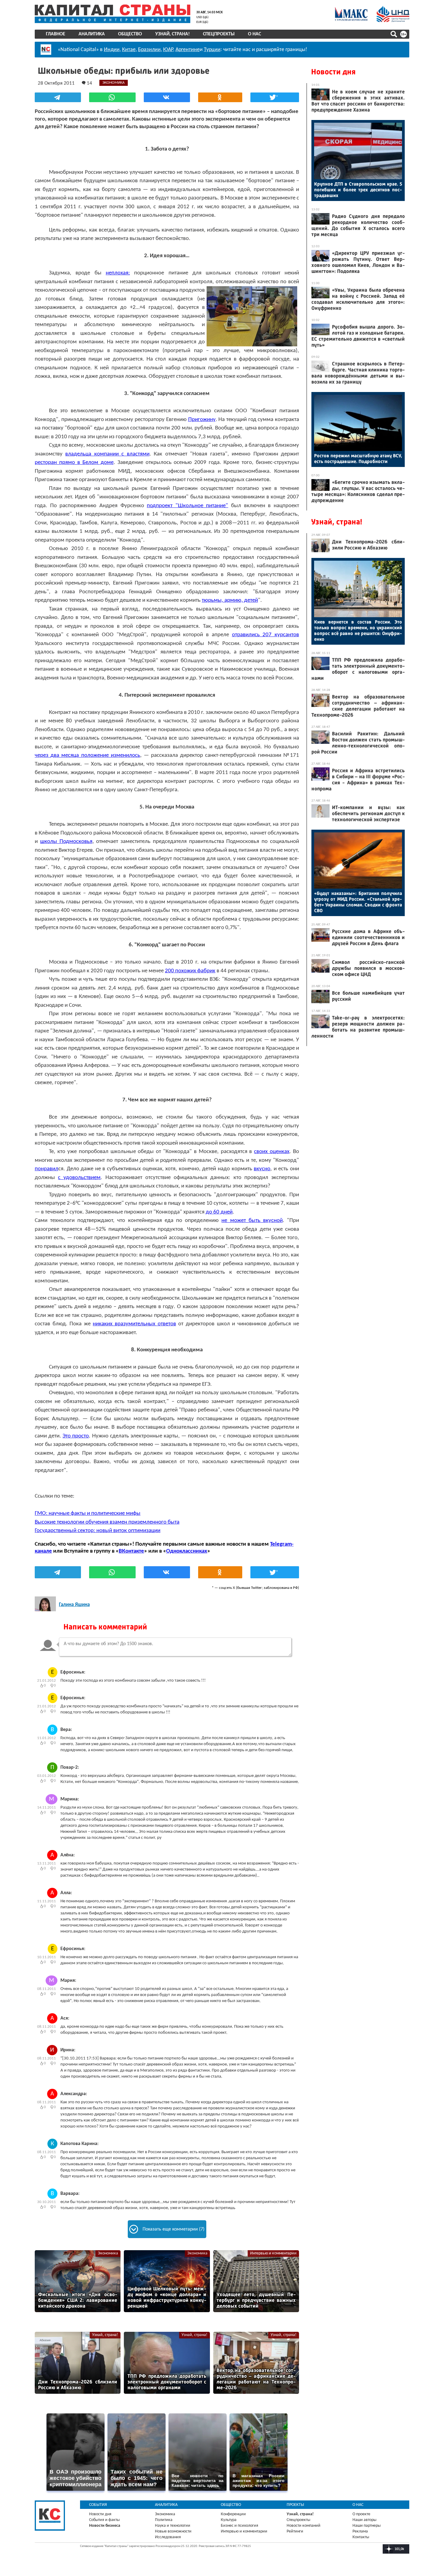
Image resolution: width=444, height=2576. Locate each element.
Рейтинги (295, 2531)
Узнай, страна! (172, 34)
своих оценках (272, 1152)
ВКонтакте (131, 1551)
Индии (112, 50)
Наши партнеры (367, 2526)
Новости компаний (304, 2526)
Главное (56, 34)
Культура (229, 2520)
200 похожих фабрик (190, 971)
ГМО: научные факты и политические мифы (88, 1513)
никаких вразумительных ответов (134, 1324)
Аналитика (92, 34)
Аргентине (188, 50)
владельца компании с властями (107, 454)
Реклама (360, 2531)
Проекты (295, 2505)
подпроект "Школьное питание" (187, 506)
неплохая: (118, 273)
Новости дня (333, 72)
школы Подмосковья (66, 842)
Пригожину (202, 420)
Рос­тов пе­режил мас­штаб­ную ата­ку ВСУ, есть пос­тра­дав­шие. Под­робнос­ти (358, 458)
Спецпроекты (219, 34)
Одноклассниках (187, 1551)
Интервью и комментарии (273, 2253)
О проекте (361, 2514)
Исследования (168, 2537)
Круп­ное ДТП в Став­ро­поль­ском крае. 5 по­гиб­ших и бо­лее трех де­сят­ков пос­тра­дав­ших (358, 190)
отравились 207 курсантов (265, 635)
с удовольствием (79, 1178)
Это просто (76, 1436)
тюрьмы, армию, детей (230, 600)
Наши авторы (364, 2520)
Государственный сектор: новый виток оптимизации (98, 1531)
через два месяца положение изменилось (87, 755)
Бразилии (149, 50)
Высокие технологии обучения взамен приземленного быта (107, 1522)
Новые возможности (173, 2531)
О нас (254, 34)
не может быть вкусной (252, 1221)
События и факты (104, 2520)
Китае (129, 50)
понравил (47, 1169)
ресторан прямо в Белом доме (74, 463)
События (98, 2505)
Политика (164, 2520)
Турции (212, 50)
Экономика (108, 2253)
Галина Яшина (74, 1605)
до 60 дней (219, 1212)
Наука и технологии (173, 2526)
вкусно (262, 1169)
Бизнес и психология (240, 2526)
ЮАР (168, 50)
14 (89, 83)
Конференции (233, 2514)
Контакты (361, 2537)
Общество (130, 34)
